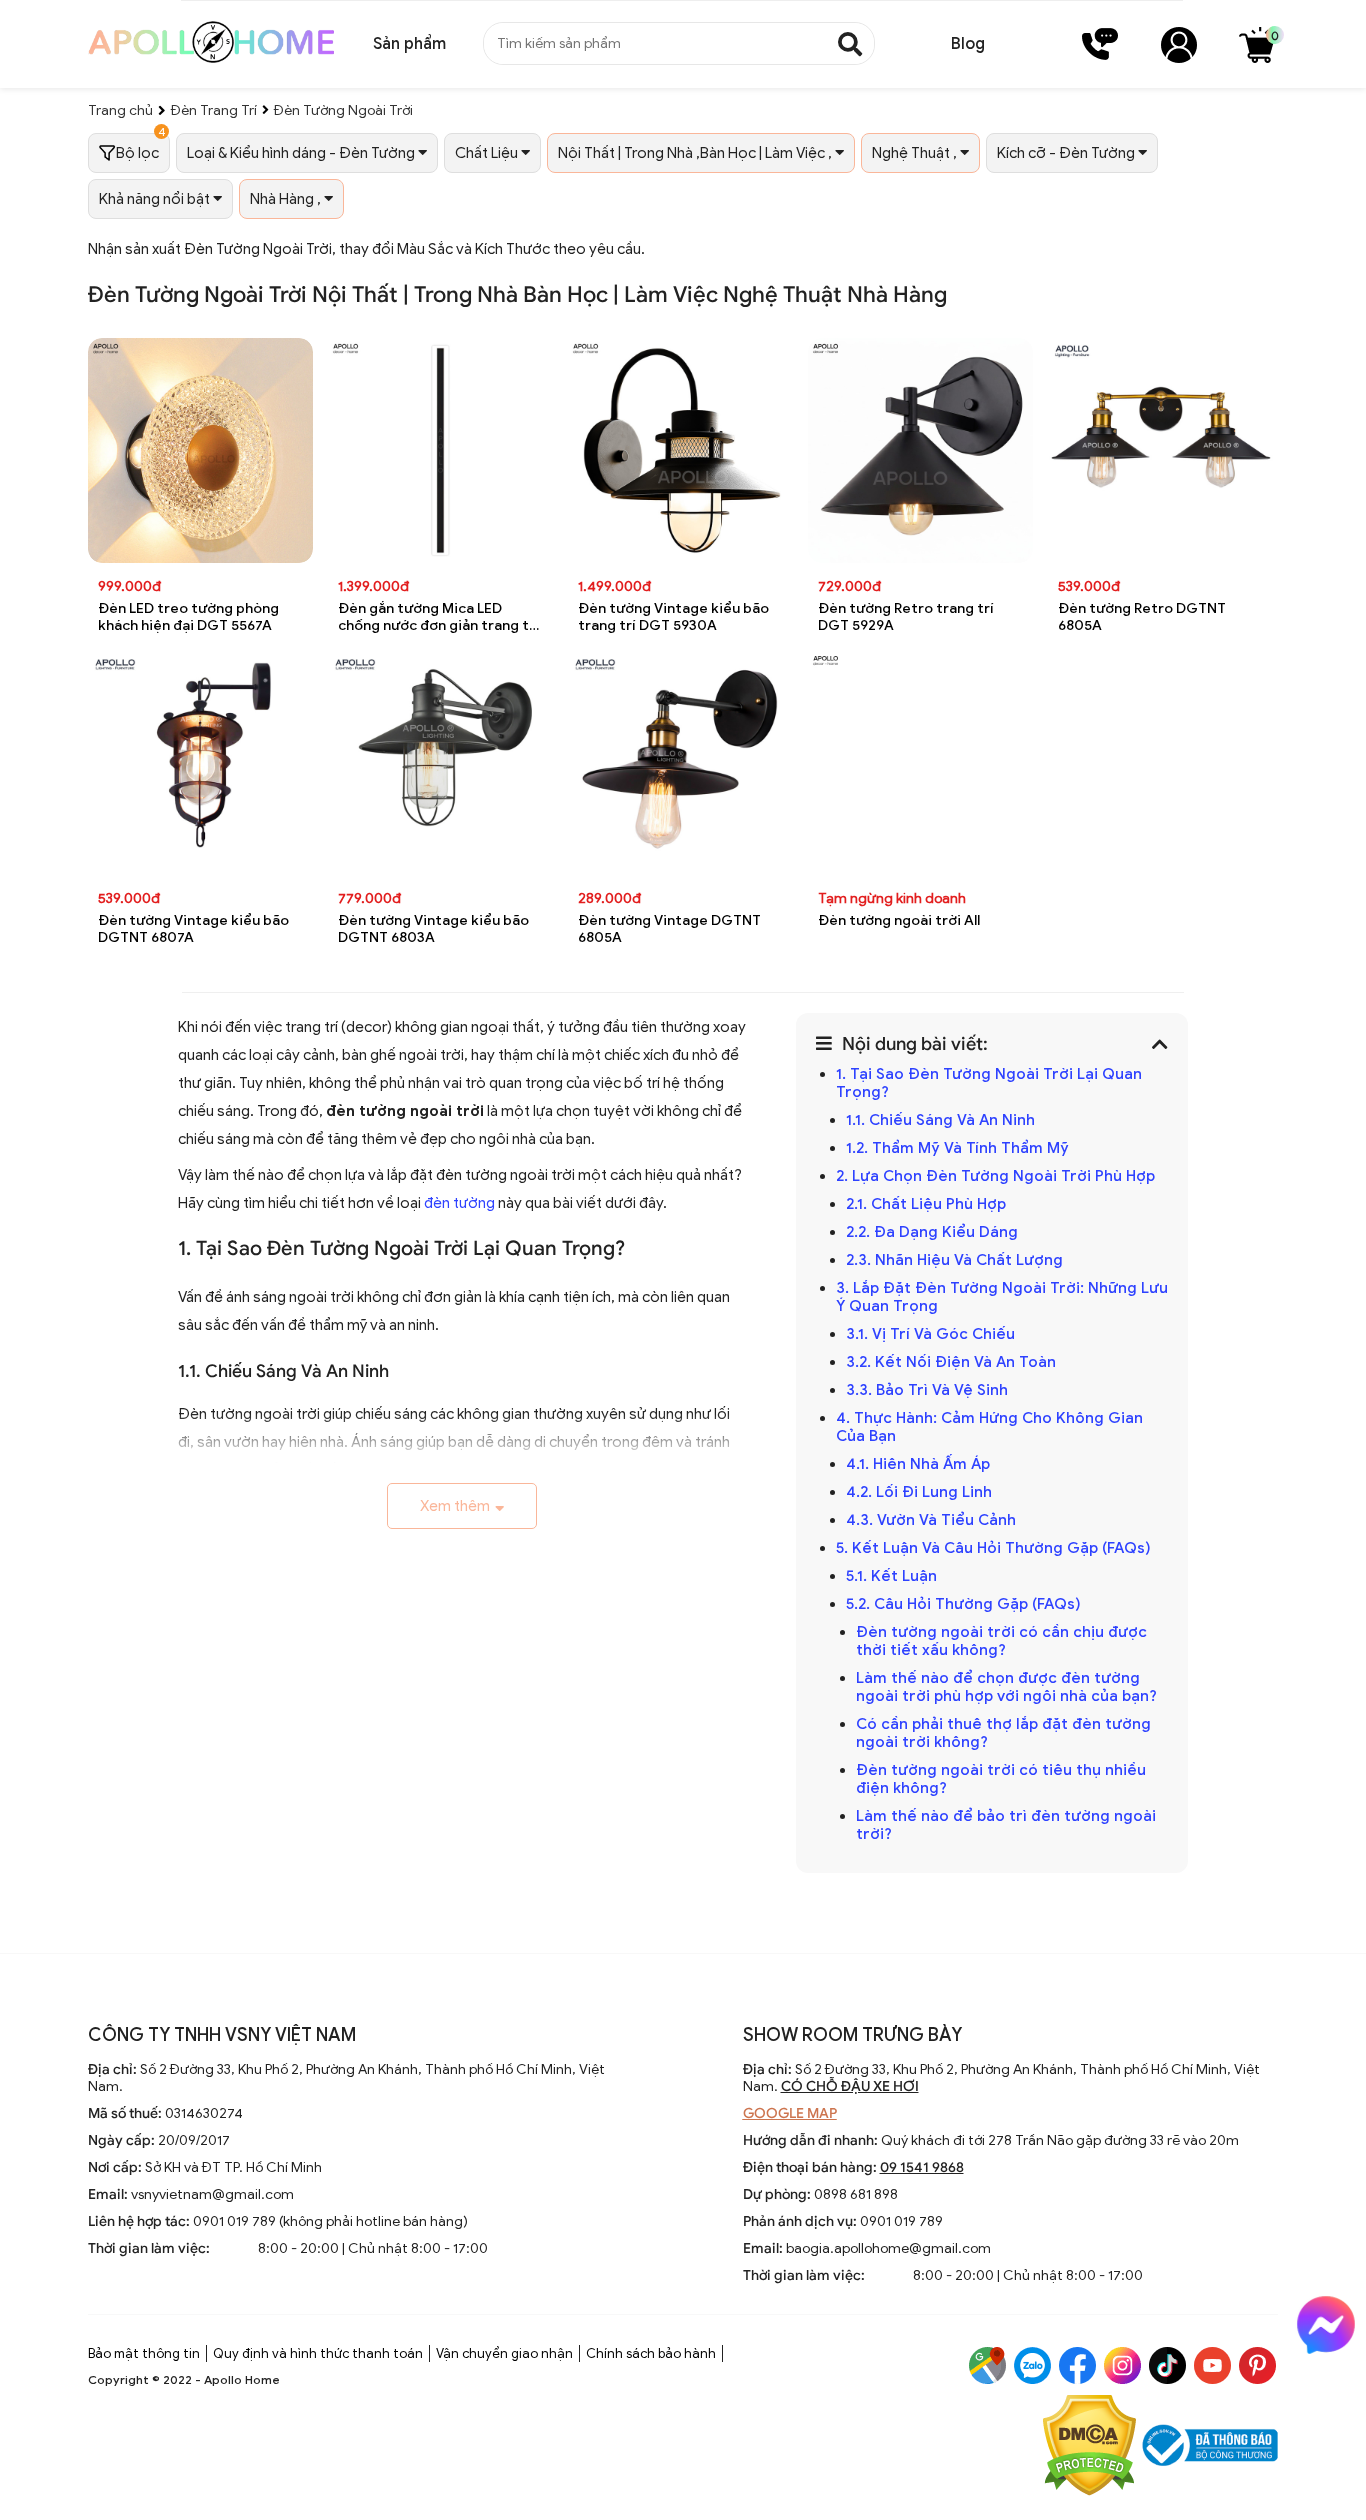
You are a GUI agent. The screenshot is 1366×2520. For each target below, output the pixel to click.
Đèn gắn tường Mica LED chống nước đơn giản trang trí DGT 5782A (438, 617)
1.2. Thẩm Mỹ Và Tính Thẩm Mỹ (957, 1148)
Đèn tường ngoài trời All (899, 920)
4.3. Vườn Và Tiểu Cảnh (931, 1520)
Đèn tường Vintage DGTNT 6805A (669, 929)
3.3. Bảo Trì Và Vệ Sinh (927, 1390)
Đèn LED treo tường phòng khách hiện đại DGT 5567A (188, 617)
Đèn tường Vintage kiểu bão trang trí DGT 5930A (673, 617)
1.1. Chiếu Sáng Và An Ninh (940, 1120)
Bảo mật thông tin (144, 2353)
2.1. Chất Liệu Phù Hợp (926, 1204)
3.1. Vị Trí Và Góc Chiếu (930, 1334)
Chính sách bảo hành (651, 2353)
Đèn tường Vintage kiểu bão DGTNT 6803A (433, 929)
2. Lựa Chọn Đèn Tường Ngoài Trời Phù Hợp (995, 1176)
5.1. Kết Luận (891, 1576)
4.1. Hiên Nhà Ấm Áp (918, 1464)
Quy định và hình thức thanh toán (318, 2353)
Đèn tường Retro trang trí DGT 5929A (906, 617)
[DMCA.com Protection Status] (1089, 2447)
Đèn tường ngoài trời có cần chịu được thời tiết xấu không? (1001, 1641)
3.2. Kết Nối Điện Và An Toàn (951, 1362)
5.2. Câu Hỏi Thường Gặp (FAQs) (963, 1604)
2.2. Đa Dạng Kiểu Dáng (932, 1232)
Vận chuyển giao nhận (504, 2353)
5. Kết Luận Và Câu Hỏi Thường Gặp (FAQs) (993, 1548)
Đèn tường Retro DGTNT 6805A (1142, 617)
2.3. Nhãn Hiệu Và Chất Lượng (954, 1260)
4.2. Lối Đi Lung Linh (919, 1492)
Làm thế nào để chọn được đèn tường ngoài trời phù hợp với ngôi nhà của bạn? (1006, 1687)
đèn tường (459, 1203)
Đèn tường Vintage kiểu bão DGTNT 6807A (193, 929)
